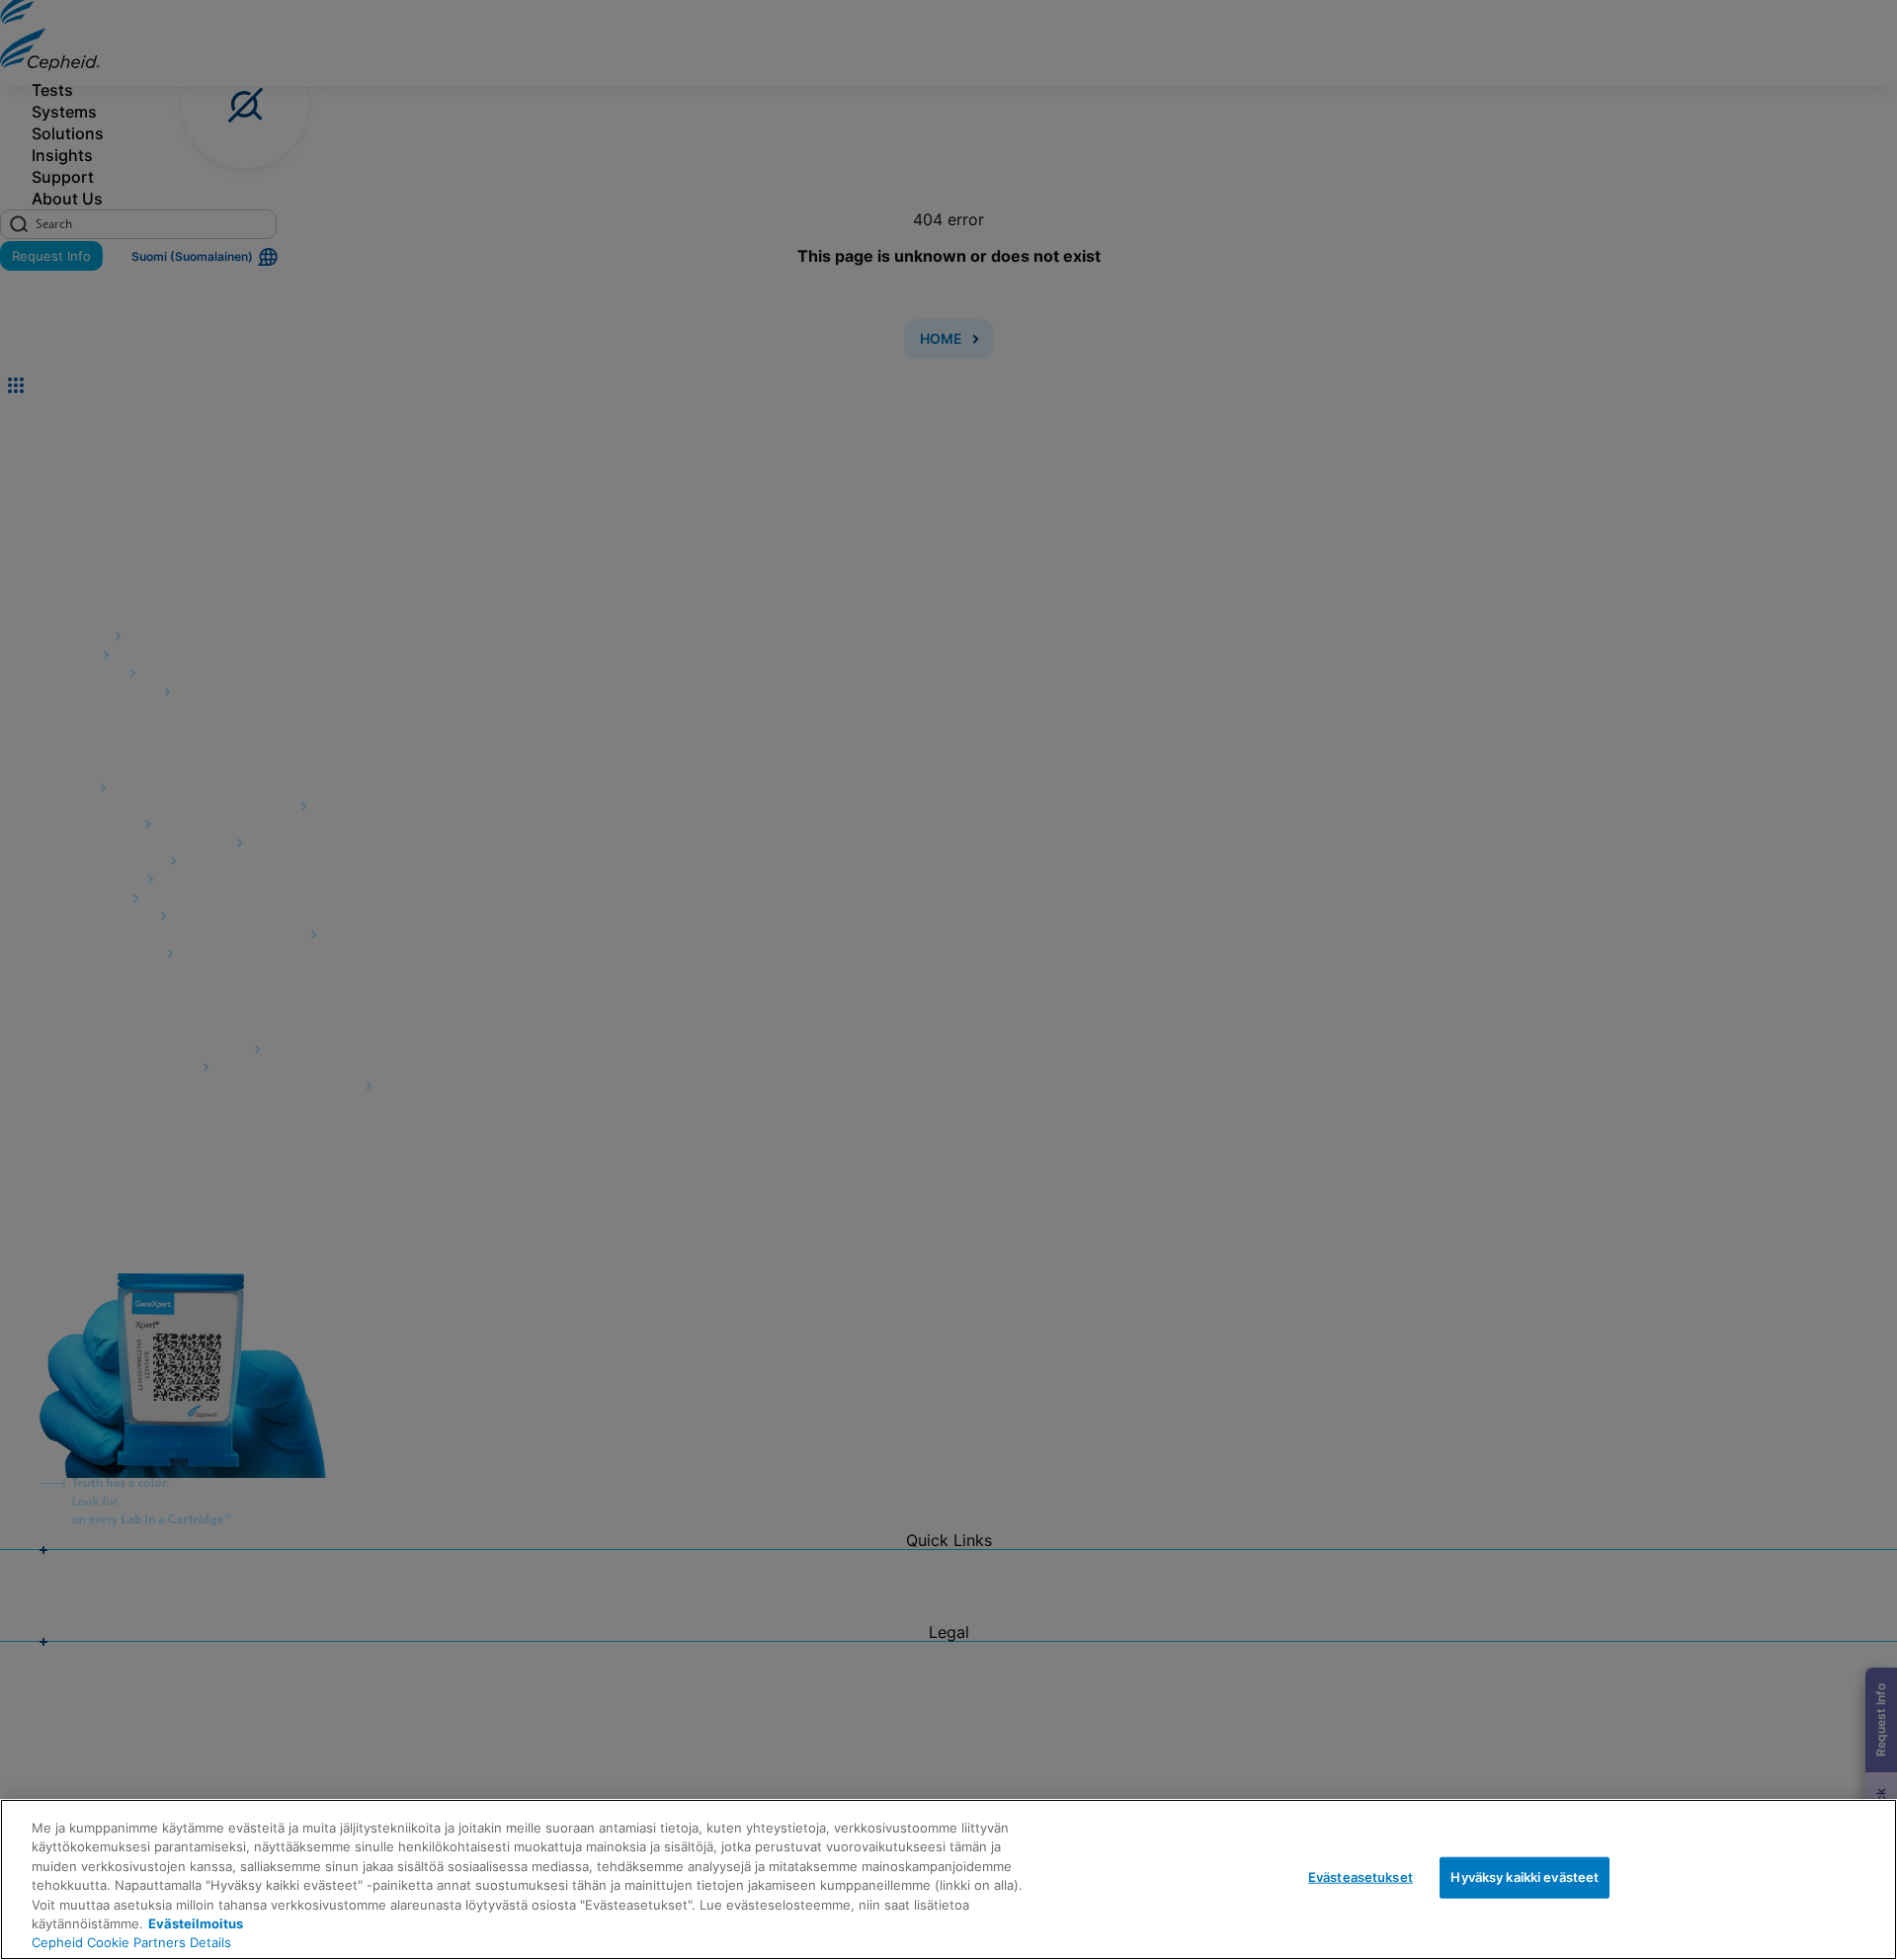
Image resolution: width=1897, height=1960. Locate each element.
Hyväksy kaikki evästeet (1525, 1877)
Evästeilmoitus (196, 1923)
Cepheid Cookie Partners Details (131, 1942)
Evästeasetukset (1361, 1877)
